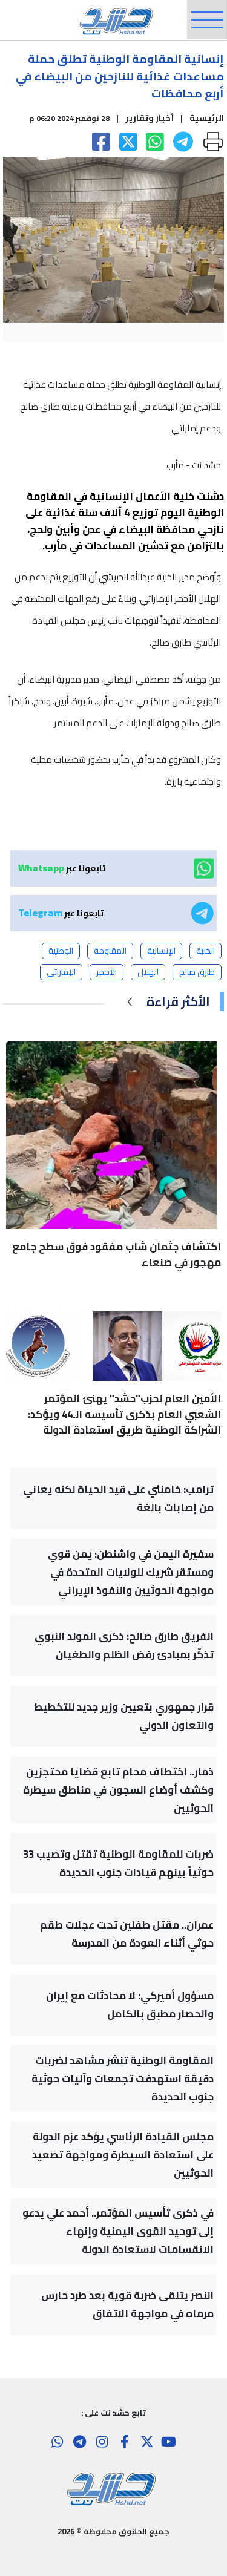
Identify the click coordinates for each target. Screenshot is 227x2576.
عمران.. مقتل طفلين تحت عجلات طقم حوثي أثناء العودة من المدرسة (127, 1934)
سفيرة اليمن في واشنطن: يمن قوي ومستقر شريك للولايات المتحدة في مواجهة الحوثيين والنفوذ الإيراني (131, 1572)
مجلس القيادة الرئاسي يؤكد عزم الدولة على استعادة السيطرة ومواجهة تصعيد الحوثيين (123, 2155)
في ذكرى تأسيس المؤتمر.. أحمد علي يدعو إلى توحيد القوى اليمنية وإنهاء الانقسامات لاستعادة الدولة (118, 2231)
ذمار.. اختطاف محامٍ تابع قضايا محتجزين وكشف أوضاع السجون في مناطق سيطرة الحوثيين (118, 1790)
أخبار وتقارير (150, 118)
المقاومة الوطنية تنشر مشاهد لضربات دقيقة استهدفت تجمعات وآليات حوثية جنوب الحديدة (123, 2079)
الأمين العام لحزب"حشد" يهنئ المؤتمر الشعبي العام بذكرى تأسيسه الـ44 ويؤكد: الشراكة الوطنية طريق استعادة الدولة (124, 1414)
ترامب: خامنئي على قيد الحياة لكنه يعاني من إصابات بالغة (118, 1498)
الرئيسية (207, 118)
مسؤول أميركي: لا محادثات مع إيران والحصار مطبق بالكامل (130, 2005)
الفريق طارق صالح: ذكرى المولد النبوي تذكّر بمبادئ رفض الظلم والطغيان (124, 1645)
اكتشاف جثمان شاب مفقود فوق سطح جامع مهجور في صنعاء (117, 1254)
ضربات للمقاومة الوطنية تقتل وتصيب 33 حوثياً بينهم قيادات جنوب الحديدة (118, 1863)
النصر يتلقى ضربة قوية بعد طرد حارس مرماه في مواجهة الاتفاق (127, 2304)
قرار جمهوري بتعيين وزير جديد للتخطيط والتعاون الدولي (124, 1716)
